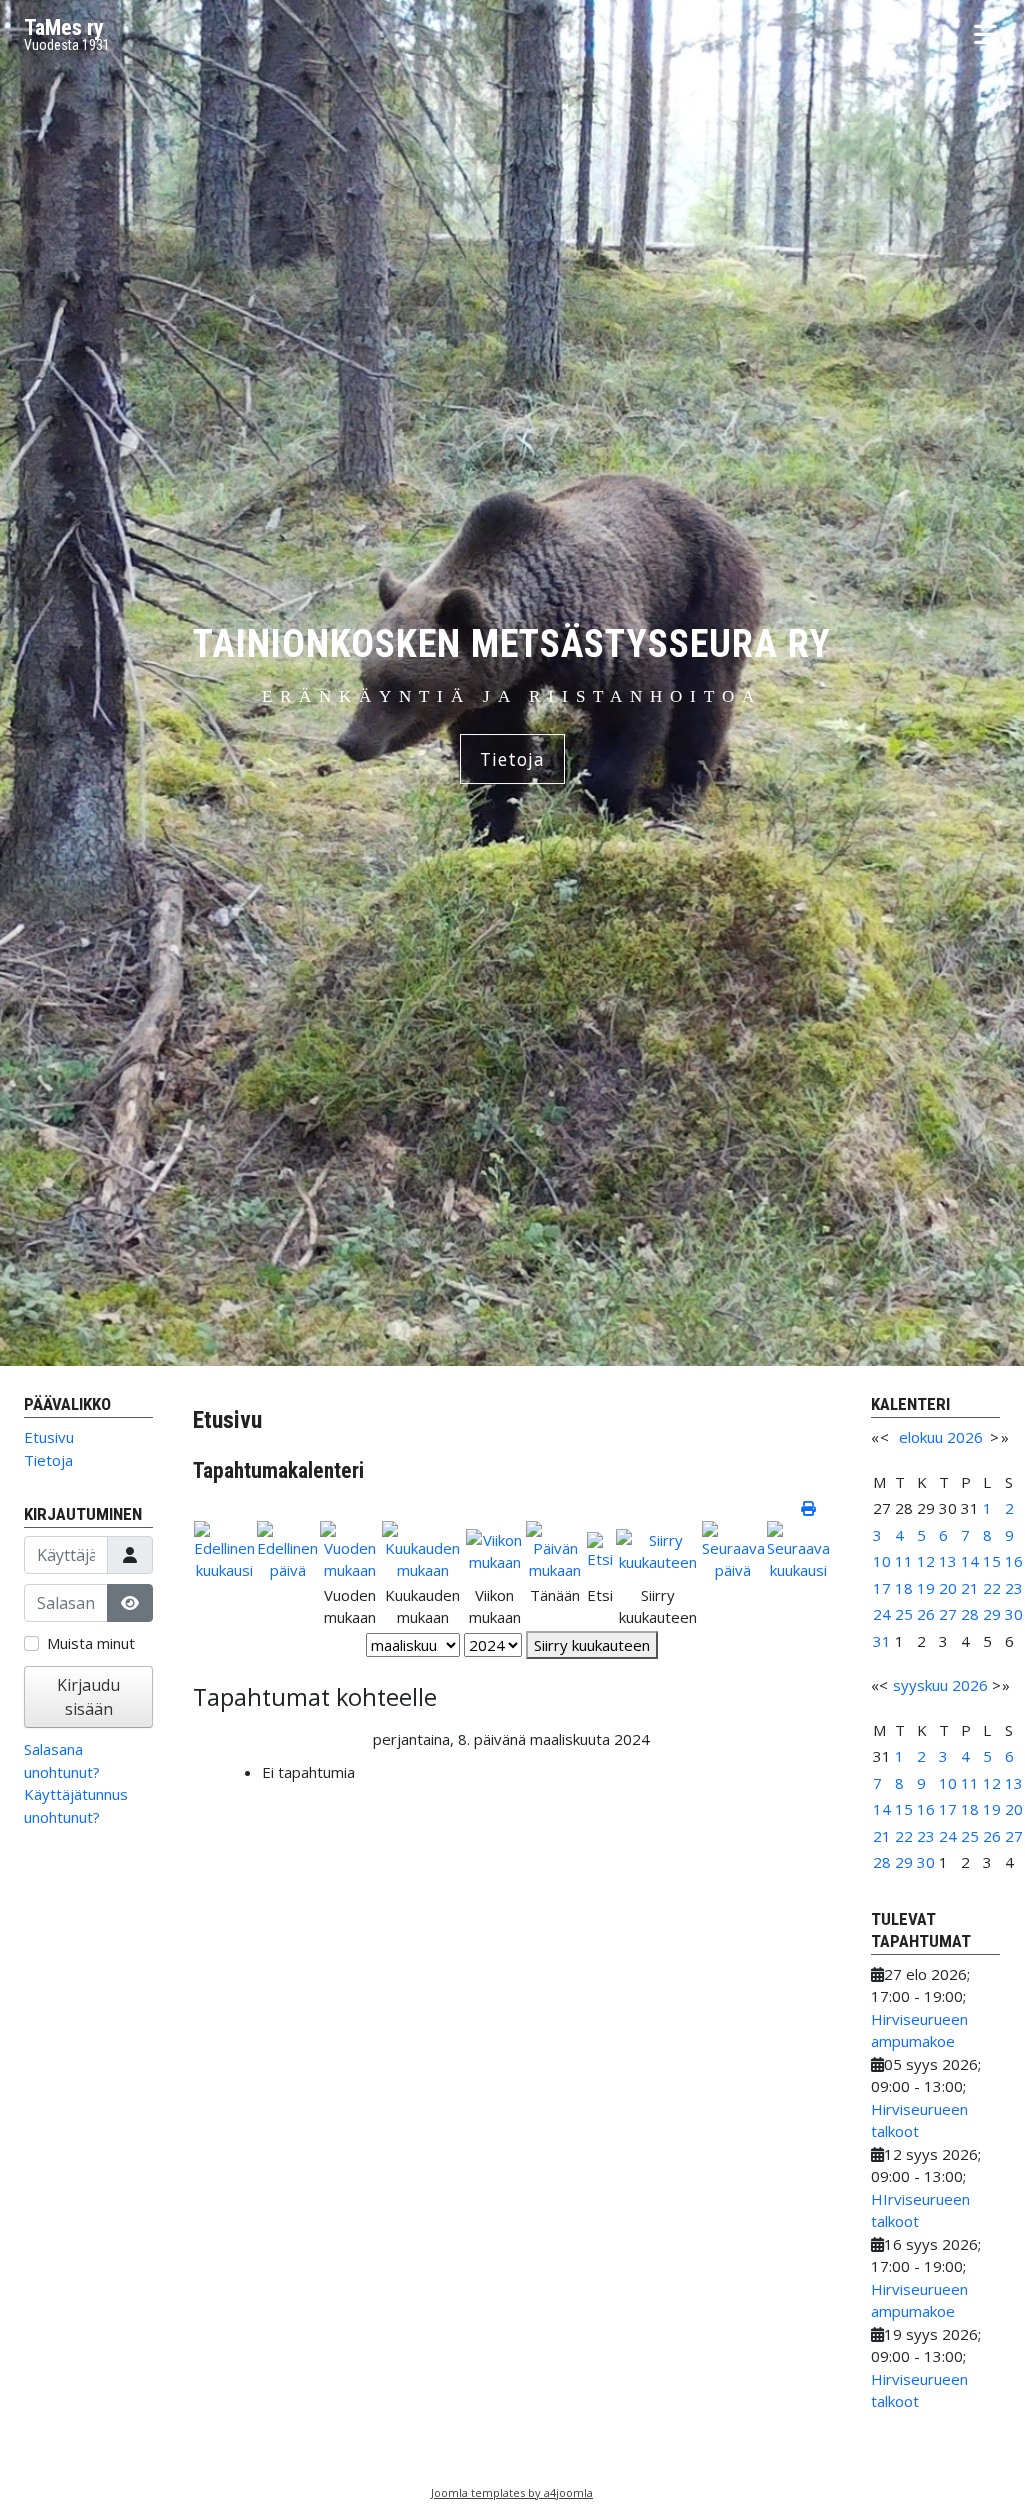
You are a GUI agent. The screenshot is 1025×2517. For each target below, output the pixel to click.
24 (882, 1614)
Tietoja (512, 759)
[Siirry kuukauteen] (658, 1549)
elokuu (921, 1437)
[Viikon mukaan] (495, 1549)
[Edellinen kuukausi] (224, 1549)
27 (948, 1614)
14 (970, 1561)
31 (882, 1641)
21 (970, 1588)
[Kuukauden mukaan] (423, 1549)
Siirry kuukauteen (592, 1645)
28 (970, 1614)
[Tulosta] (810, 1508)
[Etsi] (601, 1549)
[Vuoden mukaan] (349, 1549)
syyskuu (920, 1685)
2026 (965, 1437)
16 (1014, 1561)
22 (992, 1588)
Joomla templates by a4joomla (512, 2492)
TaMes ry (64, 27)
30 (1014, 1614)
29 (992, 1614)
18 (904, 1588)
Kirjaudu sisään (88, 1697)
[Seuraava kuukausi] (798, 1549)
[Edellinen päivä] (287, 1549)
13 (948, 1561)
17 (882, 1588)
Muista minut (91, 1643)
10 (882, 1561)
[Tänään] (555, 1549)
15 (992, 1561)
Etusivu (49, 1437)
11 (904, 1561)
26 (926, 1614)
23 (1014, 1588)
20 (948, 1588)
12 (926, 1561)
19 (926, 1588)
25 (904, 1614)
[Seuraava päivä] (733, 1549)
